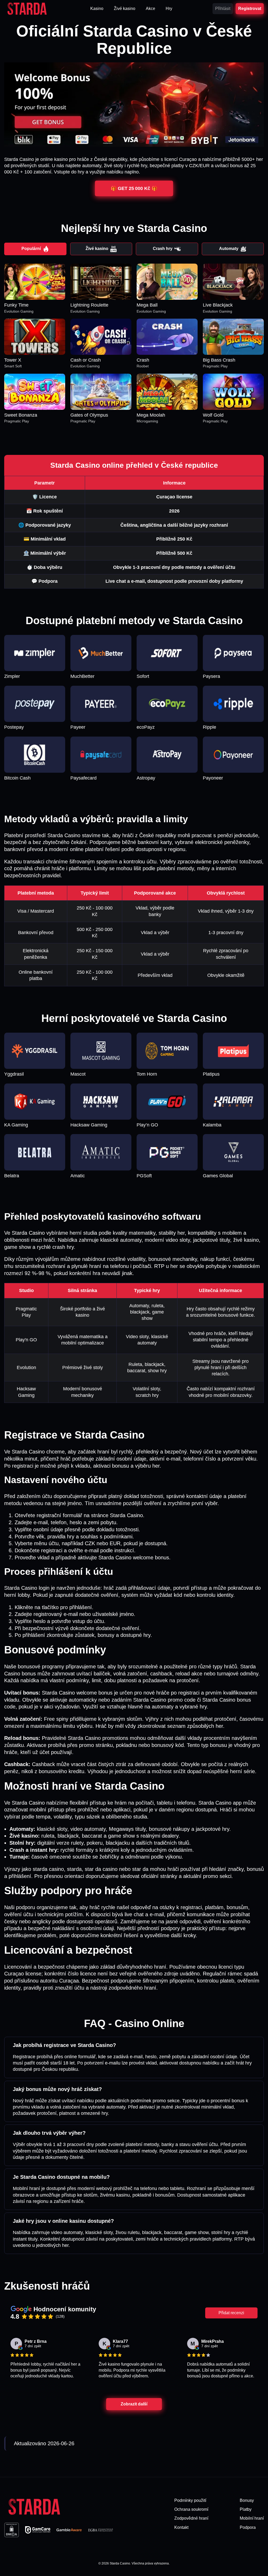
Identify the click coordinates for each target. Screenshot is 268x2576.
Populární (31, 249)
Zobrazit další (134, 2404)
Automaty (229, 249)
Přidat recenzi (231, 2313)
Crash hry (163, 249)
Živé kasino (97, 249)
